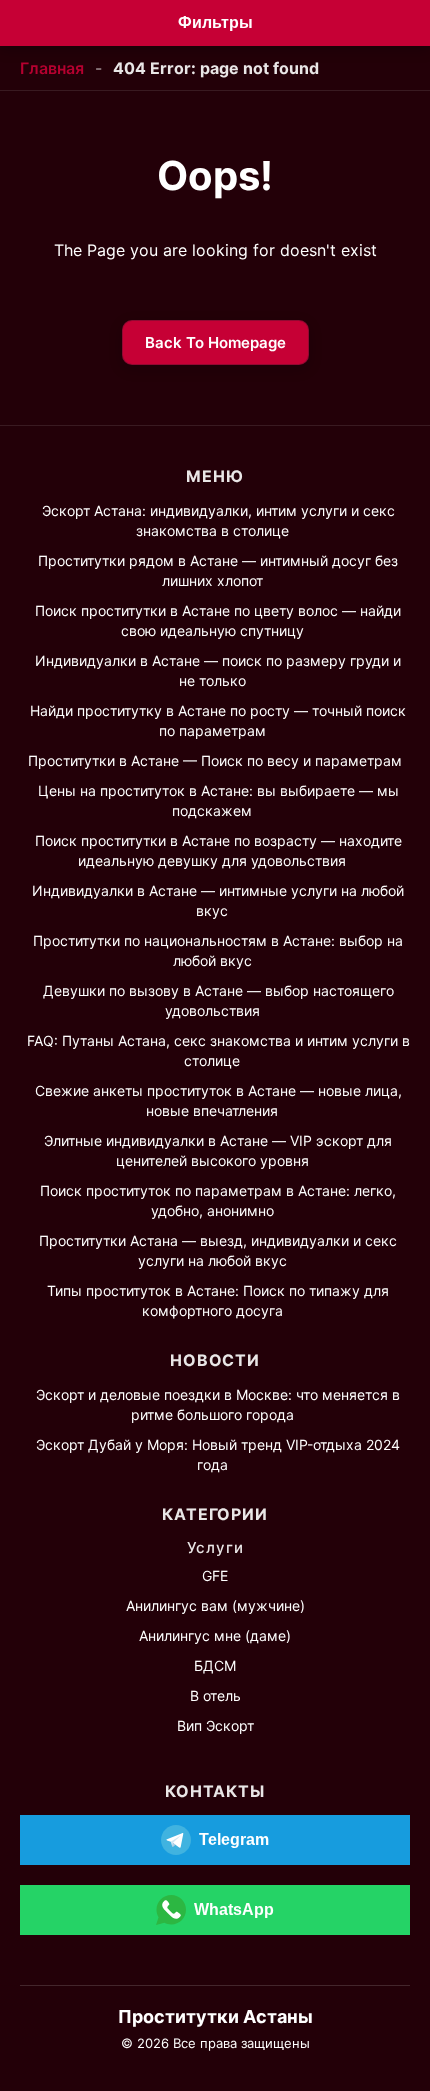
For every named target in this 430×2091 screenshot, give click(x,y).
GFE (215, 1575)
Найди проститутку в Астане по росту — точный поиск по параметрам (218, 720)
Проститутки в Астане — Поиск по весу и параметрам (215, 760)
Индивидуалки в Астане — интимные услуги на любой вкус (218, 900)
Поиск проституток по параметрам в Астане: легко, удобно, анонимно (218, 1200)
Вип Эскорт (215, 1725)
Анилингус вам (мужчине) (215, 1605)
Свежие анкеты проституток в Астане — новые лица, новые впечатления (218, 1100)
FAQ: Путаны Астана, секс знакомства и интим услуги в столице (218, 1050)
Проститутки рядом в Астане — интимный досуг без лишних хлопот (218, 570)
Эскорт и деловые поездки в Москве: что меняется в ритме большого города (218, 1404)
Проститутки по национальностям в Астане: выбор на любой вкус (218, 950)
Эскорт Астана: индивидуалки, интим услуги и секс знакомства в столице (218, 520)
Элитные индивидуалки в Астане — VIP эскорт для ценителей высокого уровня (218, 1150)
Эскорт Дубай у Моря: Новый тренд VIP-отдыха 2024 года (218, 1454)
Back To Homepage (215, 342)
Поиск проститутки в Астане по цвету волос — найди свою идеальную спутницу (218, 620)
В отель (215, 1695)
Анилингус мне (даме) (215, 1635)
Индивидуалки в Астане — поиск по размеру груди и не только (218, 670)
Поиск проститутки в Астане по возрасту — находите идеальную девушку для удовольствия (218, 850)
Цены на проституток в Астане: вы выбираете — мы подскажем (218, 800)
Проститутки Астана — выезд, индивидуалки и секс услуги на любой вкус (218, 1250)
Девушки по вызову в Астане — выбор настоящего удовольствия (218, 1000)
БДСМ (215, 1665)
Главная (52, 68)
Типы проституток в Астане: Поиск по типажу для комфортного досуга (218, 1300)
